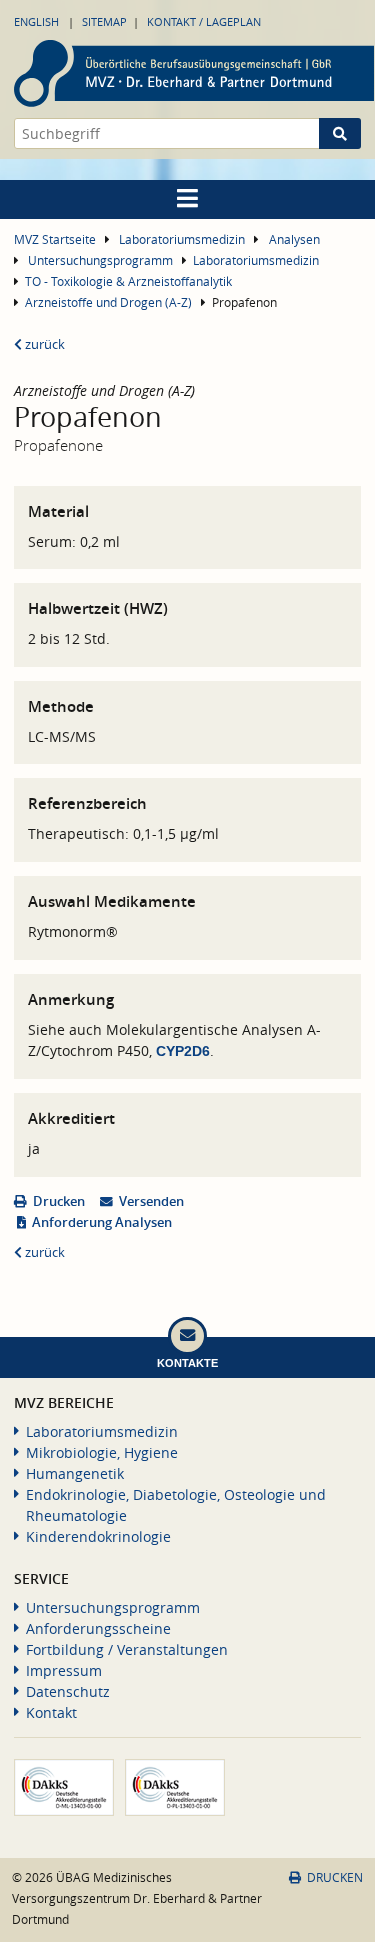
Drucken (59, 1201)
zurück (43, 344)
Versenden (151, 1201)
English (36, 21)
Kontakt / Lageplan (204, 21)
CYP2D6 (183, 1051)
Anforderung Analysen (102, 1222)
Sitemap (104, 21)
